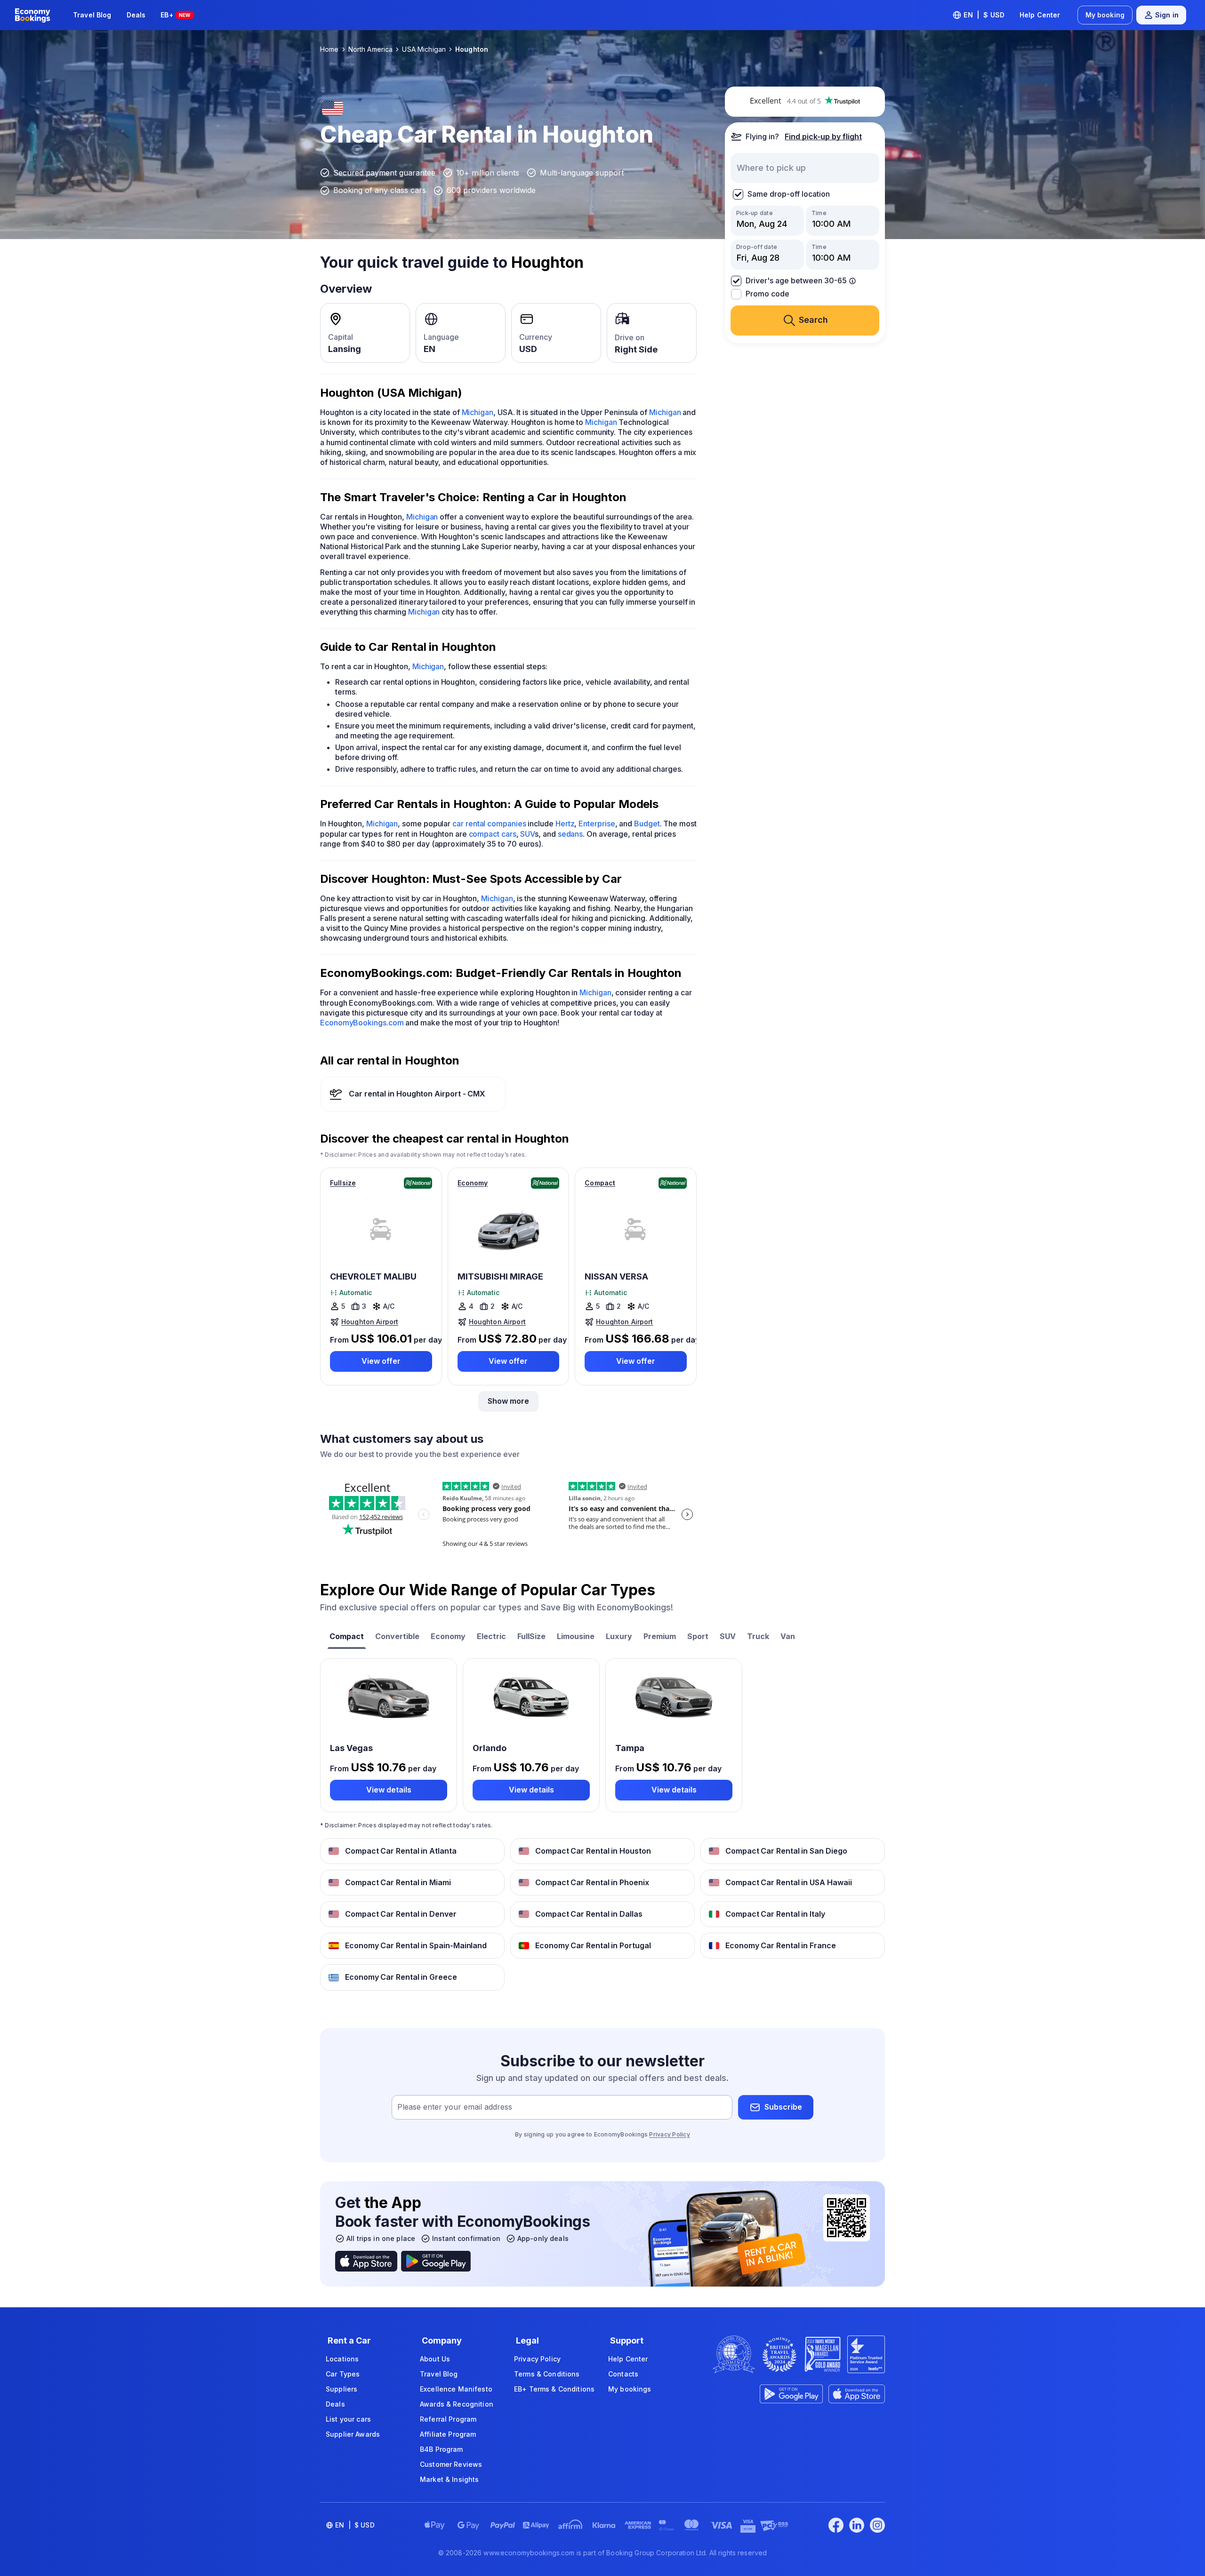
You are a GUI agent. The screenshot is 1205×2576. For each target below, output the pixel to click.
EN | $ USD (984, 15)
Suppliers (341, 2389)
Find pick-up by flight (823, 136)
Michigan (478, 412)
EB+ (175, 15)
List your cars (348, 2419)
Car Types (343, 2374)
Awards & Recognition (457, 2404)
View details (389, 1790)
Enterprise (597, 824)
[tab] (347, 1637)
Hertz (565, 824)
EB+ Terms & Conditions (554, 2389)
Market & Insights (449, 2479)
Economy (473, 1183)
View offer (381, 1361)
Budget (647, 824)
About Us (435, 2359)
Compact (600, 1183)
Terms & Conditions (547, 2374)
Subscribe (783, 2107)
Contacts (623, 2374)
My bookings (630, 2389)
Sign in (1167, 15)
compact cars (493, 834)
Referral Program (448, 2419)
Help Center (1040, 15)
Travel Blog (92, 15)
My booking (1105, 15)
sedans (570, 834)
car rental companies (489, 824)
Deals (136, 15)
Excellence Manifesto (456, 2389)
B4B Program (442, 2449)
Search (813, 320)
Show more (508, 1401)
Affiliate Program (448, 2434)
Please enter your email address (455, 2107)
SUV (527, 834)
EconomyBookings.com (362, 1023)
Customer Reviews (451, 2464)
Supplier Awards (353, 2434)
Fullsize (343, 1183)
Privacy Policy (669, 2134)
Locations (342, 2359)
